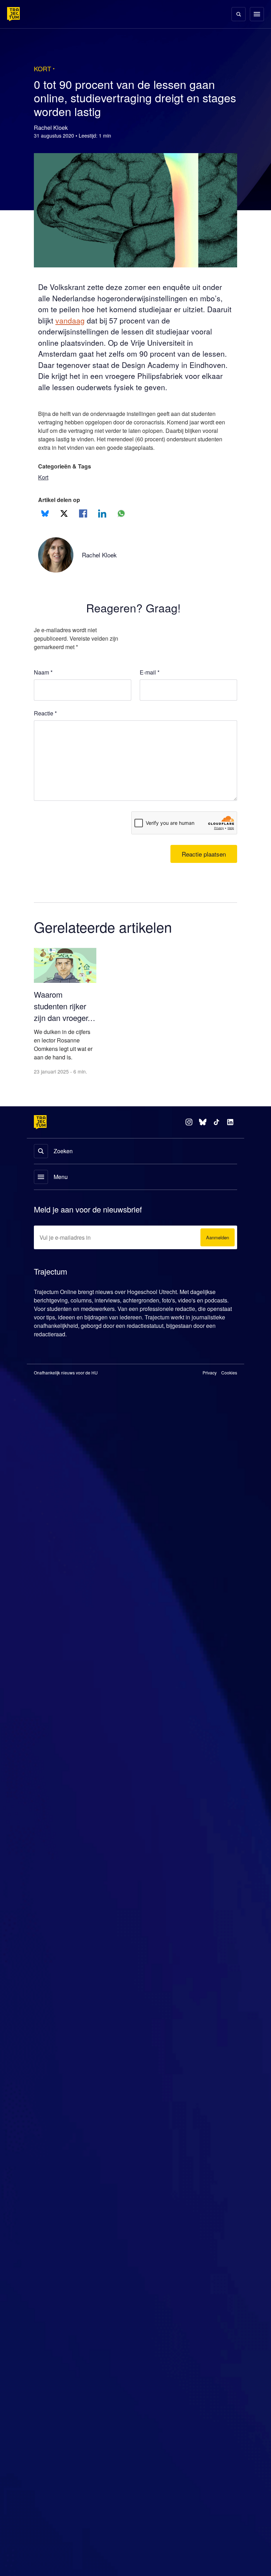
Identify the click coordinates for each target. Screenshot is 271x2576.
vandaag (101, 321)
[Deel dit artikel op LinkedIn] (102, 513)
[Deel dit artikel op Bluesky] (45, 513)
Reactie (46, 713)
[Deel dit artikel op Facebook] (83, 513)
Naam (43, 672)
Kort (44, 477)
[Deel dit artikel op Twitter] (64, 513)
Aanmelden (216, 1238)
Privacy (210, 1374)
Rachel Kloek (101, 555)
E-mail (150, 672)
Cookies (229, 1374)
